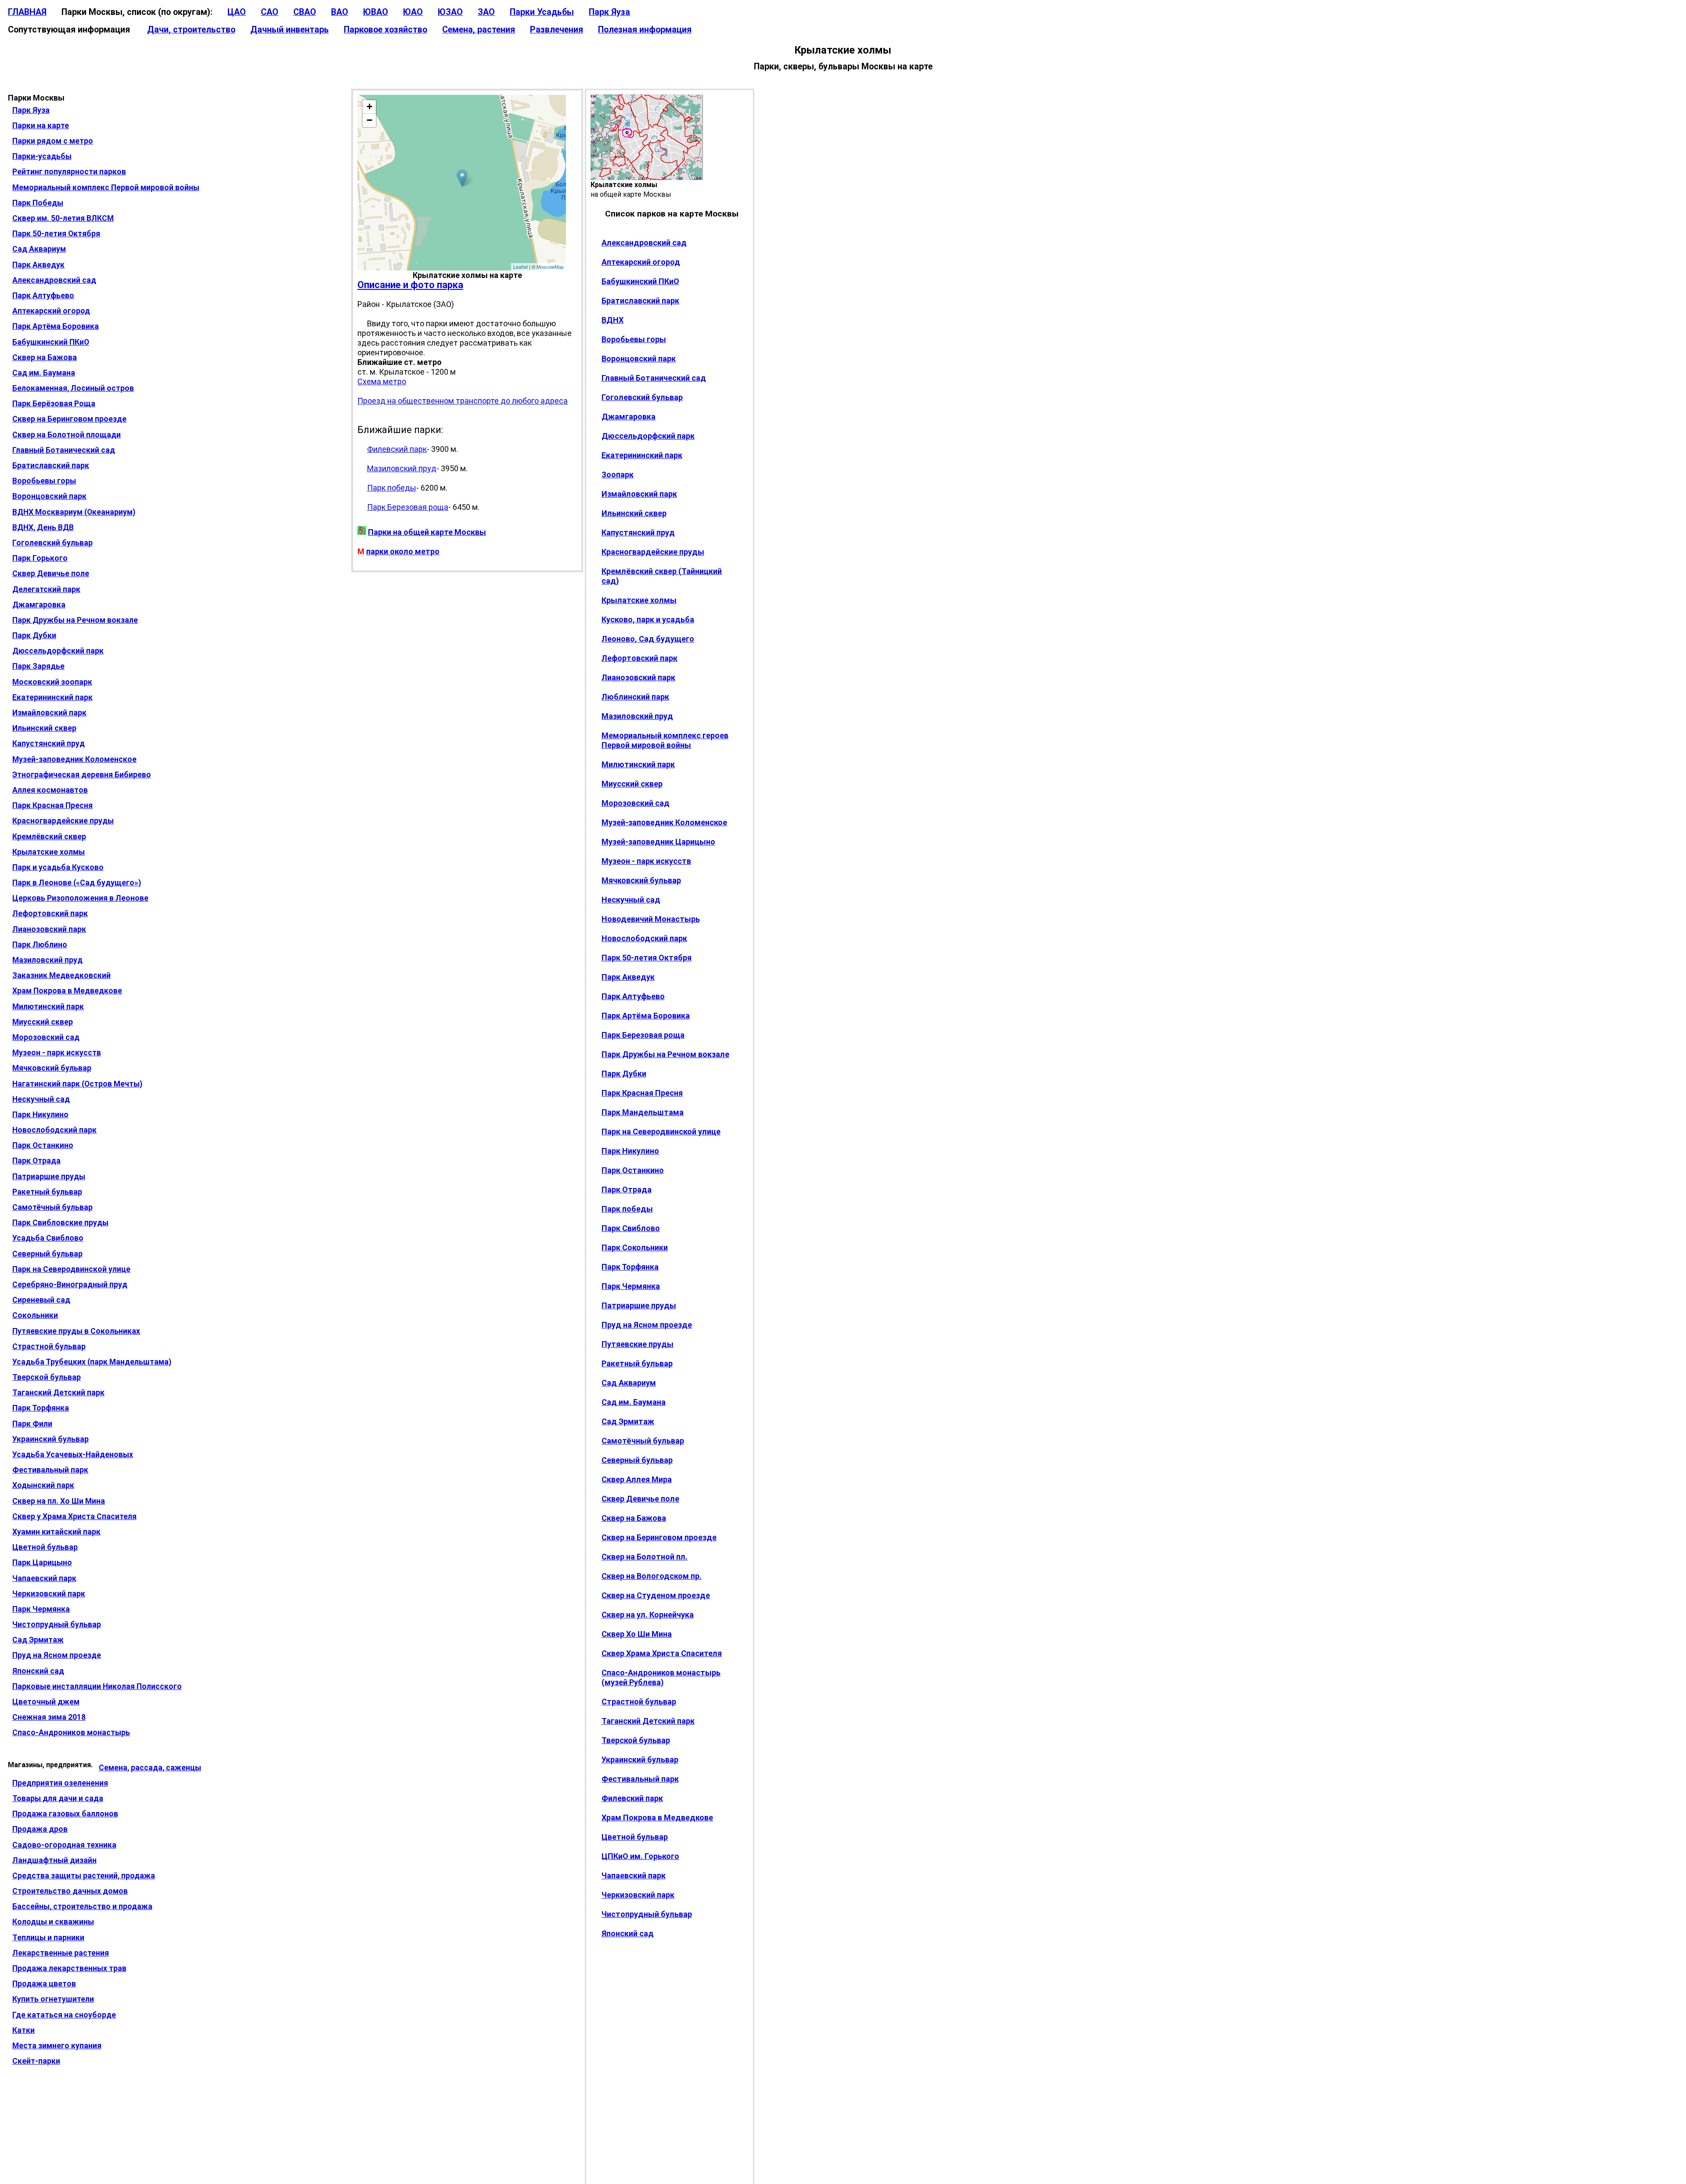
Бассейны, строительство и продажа (82, 1906)
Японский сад (38, 1671)
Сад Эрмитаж (38, 1640)
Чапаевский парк (44, 1578)
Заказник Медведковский (61, 975)
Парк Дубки (34, 635)
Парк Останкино (43, 1145)
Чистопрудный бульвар (57, 1624)
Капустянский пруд (49, 744)
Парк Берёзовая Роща (54, 404)
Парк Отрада (36, 1161)
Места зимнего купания (57, 2046)
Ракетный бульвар (47, 1192)
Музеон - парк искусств (57, 1053)
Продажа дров (40, 1829)
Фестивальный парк (50, 1470)
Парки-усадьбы (42, 156)
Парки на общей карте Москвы (427, 532)
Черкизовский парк (49, 1594)
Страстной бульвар (49, 1346)
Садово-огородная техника (64, 1845)
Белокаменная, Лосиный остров (73, 388)
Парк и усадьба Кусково (58, 867)
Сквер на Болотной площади (67, 435)
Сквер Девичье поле (51, 574)
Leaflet (521, 267)
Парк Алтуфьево (43, 296)
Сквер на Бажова (45, 357)
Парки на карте (41, 126)
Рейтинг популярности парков (69, 172)
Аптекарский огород (51, 311)
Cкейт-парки (36, 2061)
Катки (23, 2030)
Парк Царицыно (42, 1563)
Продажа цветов (44, 1984)
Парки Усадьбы (542, 12)
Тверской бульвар (47, 1377)
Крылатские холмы (49, 852)
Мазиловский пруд (47, 960)
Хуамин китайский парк (56, 1532)
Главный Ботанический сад (64, 450)
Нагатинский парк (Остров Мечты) (77, 1084)
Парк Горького (40, 558)
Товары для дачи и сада (58, 1798)
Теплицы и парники (48, 1938)
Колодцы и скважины (53, 1922)
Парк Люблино (40, 945)
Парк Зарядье (38, 666)
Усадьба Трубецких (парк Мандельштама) (92, 1362)
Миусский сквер (43, 1022)
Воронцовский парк (49, 496)
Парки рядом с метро (53, 141)
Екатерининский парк (52, 697)
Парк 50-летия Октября (56, 234)
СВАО (305, 12)
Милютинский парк (48, 1007)
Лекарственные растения (61, 1953)
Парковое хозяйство (385, 30)
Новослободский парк (54, 1130)
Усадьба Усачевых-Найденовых (73, 1455)
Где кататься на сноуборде (64, 2015)
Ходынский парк (43, 1485)
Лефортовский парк (50, 913)
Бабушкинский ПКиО (51, 342)
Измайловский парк (49, 713)
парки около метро (403, 551)
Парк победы (392, 488)
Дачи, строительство (191, 30)
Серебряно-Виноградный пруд (70, 1285)
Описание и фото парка (410, 285)
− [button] (369, 120)
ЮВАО (376, 12)
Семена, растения (479, 30)
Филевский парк (397, 449)
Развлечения (557, 30)
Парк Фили (32, 1424)
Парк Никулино (40, 1115)
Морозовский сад (46, 1037)
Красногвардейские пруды (63, 821)
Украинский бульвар (50, 1439)
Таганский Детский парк (58, 1393)
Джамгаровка (39, 605)
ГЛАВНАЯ (27, 12)
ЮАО (413, 12)
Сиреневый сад (41, 1300)
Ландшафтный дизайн (54, 1860)
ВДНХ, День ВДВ (43, 527)
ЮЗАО (450, 12)
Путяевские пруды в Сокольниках (76, 1331)
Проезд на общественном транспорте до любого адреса (463, 401)
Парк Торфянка (41, 1408)
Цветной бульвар (45, 1547)
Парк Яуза (609, 12)
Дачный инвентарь (290, 30)
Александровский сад (54, 280)
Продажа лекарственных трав (69, 1968)
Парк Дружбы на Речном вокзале (75, 620)
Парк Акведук (38, 265)
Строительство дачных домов (70, 1891)
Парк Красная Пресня (52, 805)
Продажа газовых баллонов (65, 1814)
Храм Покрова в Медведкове (67, 991)
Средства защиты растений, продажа (84, 1876)
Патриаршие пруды (49, 1177)
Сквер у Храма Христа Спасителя (74, 1516)
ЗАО (486, 12)
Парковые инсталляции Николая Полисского (97, 1686)
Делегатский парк (46, 589)
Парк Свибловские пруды (60, 1223)
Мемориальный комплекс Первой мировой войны (106, 188)
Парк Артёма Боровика (56, 326)
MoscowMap (550, 267)
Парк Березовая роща (408, 507)
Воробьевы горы (44, 481)
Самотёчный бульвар (52, 1207)
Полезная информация (645, 30)
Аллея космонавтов (50, 790)
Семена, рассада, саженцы (150, 1768)
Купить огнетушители (53, 1999)
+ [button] (369, 106)
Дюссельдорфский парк (58, 651)
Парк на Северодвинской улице (71, 1269)
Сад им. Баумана (44, 373)
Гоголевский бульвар (52, 543)
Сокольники (35, 1315)
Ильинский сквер (44, 728)
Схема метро (382, 381)
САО (270, 12)
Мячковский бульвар (52, 1068)
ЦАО (237, 12)
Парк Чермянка (41, 1609)
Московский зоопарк (52, 682)
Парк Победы (38, 203)
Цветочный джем (46, 1702)
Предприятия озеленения (60, 1783)
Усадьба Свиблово (48, 1238)
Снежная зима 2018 (49, 1717)
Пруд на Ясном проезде (57, 1655)
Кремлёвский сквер (49, 837)
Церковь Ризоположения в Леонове (80, 898)
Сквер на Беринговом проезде (69, 419)
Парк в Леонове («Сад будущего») (77, 883)
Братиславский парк (51, 466)
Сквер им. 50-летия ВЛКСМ (63, 218)
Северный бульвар (47, 1254)
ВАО (340, 12)
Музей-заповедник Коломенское (74, 759)
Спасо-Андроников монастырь (71, 1733)
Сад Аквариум (39, 249)
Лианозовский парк (49, 929)
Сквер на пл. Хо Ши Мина (59, 1501)
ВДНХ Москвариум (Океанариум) (74, 512)
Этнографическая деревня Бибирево (82, 775)
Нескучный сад (41, 1099)
